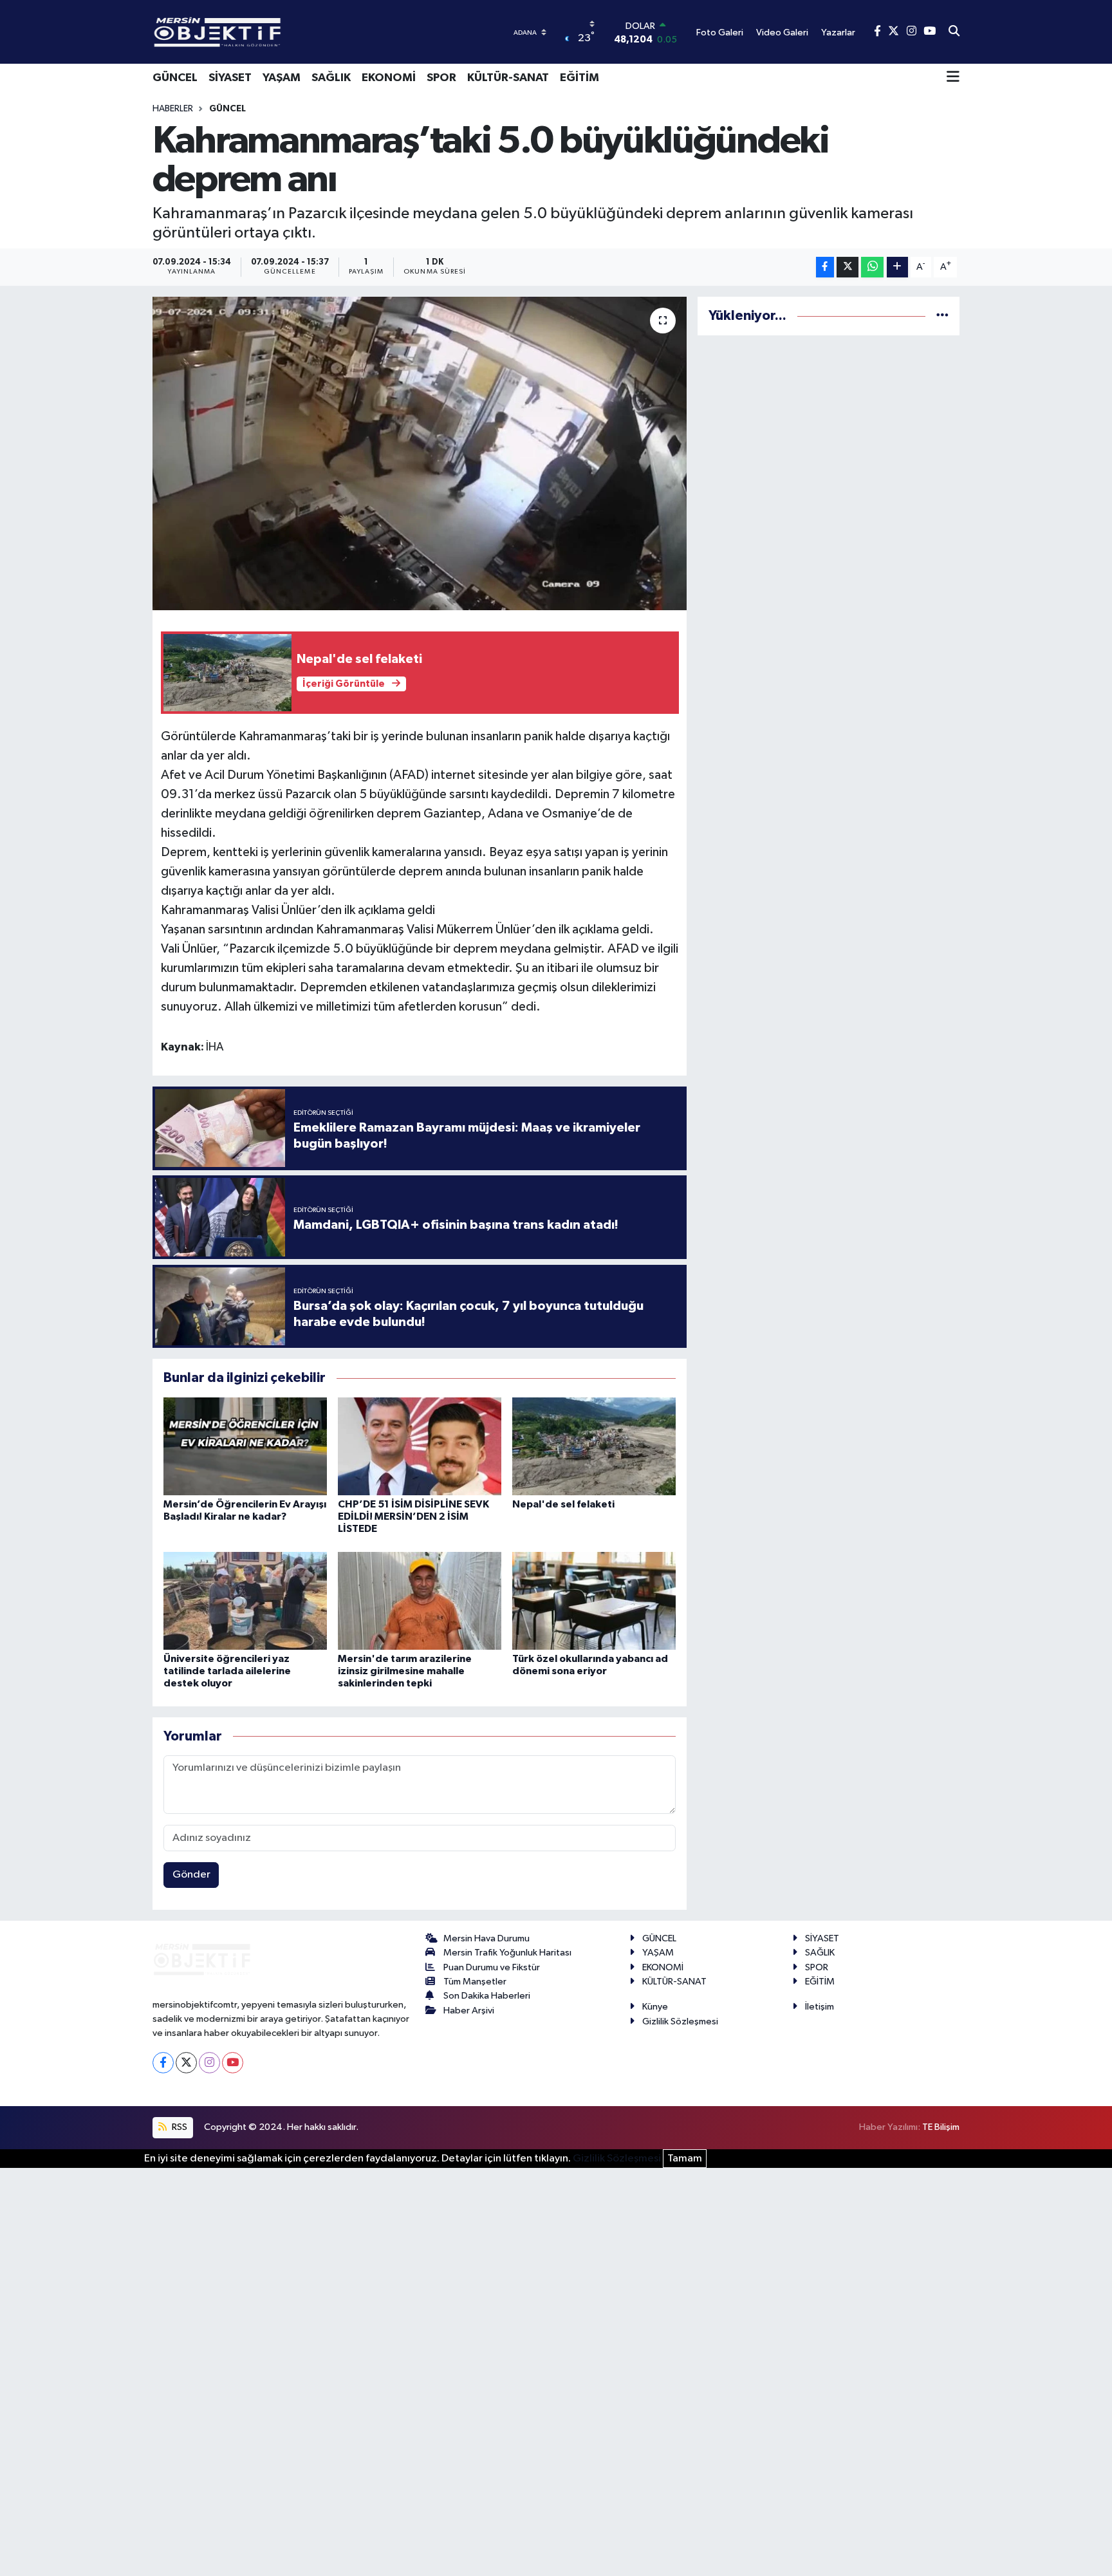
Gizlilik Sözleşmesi (680, 2021)
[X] (186, 2063)
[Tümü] (942, 316)
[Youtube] (233, 2063)
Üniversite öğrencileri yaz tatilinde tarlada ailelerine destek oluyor (227, 1671)
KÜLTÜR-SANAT (508, 78)
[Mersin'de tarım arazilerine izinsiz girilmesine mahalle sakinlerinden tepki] (420, 1601)
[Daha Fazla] (897, 267)
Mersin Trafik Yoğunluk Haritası (507, 1953)
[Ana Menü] (953, 78)
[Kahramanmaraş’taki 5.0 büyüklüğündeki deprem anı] (420, 453)
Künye (655, 2007)
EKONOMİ (389, 78)
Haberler (173, 109)
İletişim (820, 2007)
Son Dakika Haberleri (487, 1996)
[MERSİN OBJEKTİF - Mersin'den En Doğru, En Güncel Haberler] (281, 32)
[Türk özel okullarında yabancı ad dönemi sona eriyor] (594, 1601)
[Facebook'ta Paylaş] (825, 267)
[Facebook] (163, 2063)
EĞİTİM (579, 78)
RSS (179, 2127)
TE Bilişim (941, 2127)
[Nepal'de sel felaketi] (594, 1446)
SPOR (441, 78)
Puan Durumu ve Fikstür (492, 1967)
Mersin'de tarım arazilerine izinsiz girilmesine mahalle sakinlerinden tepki (405, 1671)
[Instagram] (209, 2063)
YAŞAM (282, 78)
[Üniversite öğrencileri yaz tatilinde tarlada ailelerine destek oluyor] (245, 1601)
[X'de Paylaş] (848, 267)
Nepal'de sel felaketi (563, 1504)
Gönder (191, 1875)
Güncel (227, 109)
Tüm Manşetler (475, 1982)
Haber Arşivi (469, 2011)
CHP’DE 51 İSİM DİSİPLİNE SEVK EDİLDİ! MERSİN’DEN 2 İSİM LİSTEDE (413, 1517)
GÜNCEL (175, 78)
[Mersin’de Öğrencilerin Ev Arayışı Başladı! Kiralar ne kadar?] (245, 1446)
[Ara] (954, 32)
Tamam (685, 2159)
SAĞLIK (331, 78)
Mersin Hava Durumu (486, 1938)
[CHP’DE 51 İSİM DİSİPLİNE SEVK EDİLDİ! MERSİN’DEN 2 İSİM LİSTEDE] (420, 1446)
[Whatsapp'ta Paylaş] (872, 267)
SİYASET (230, 78)
